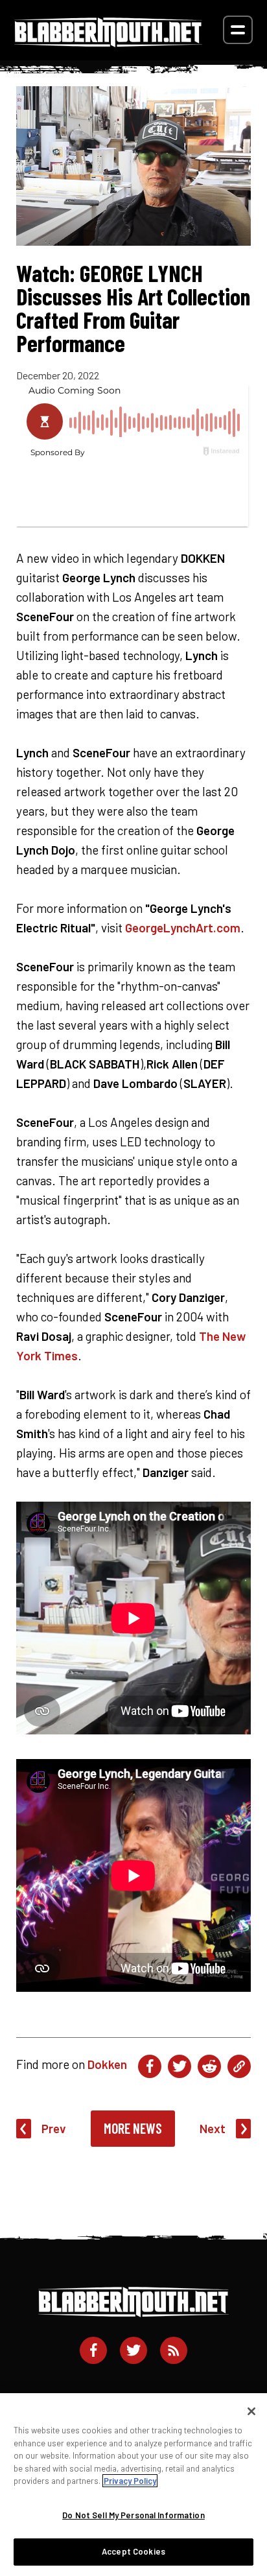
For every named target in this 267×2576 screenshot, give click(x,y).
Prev (54, 2128)
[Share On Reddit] (209, 2066)
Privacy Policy (130, 2481)
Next (213, 2128)
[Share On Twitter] (180, 2066)
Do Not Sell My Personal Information (133, 2515)
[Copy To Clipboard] (239, 2066)
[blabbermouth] (108, 42)
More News (133, 2128)
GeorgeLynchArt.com (183, 928)
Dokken (107, 2064)
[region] (133, 2485)
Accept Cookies (133, 2551)
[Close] (251, 2411)
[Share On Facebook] (150, 2066)
